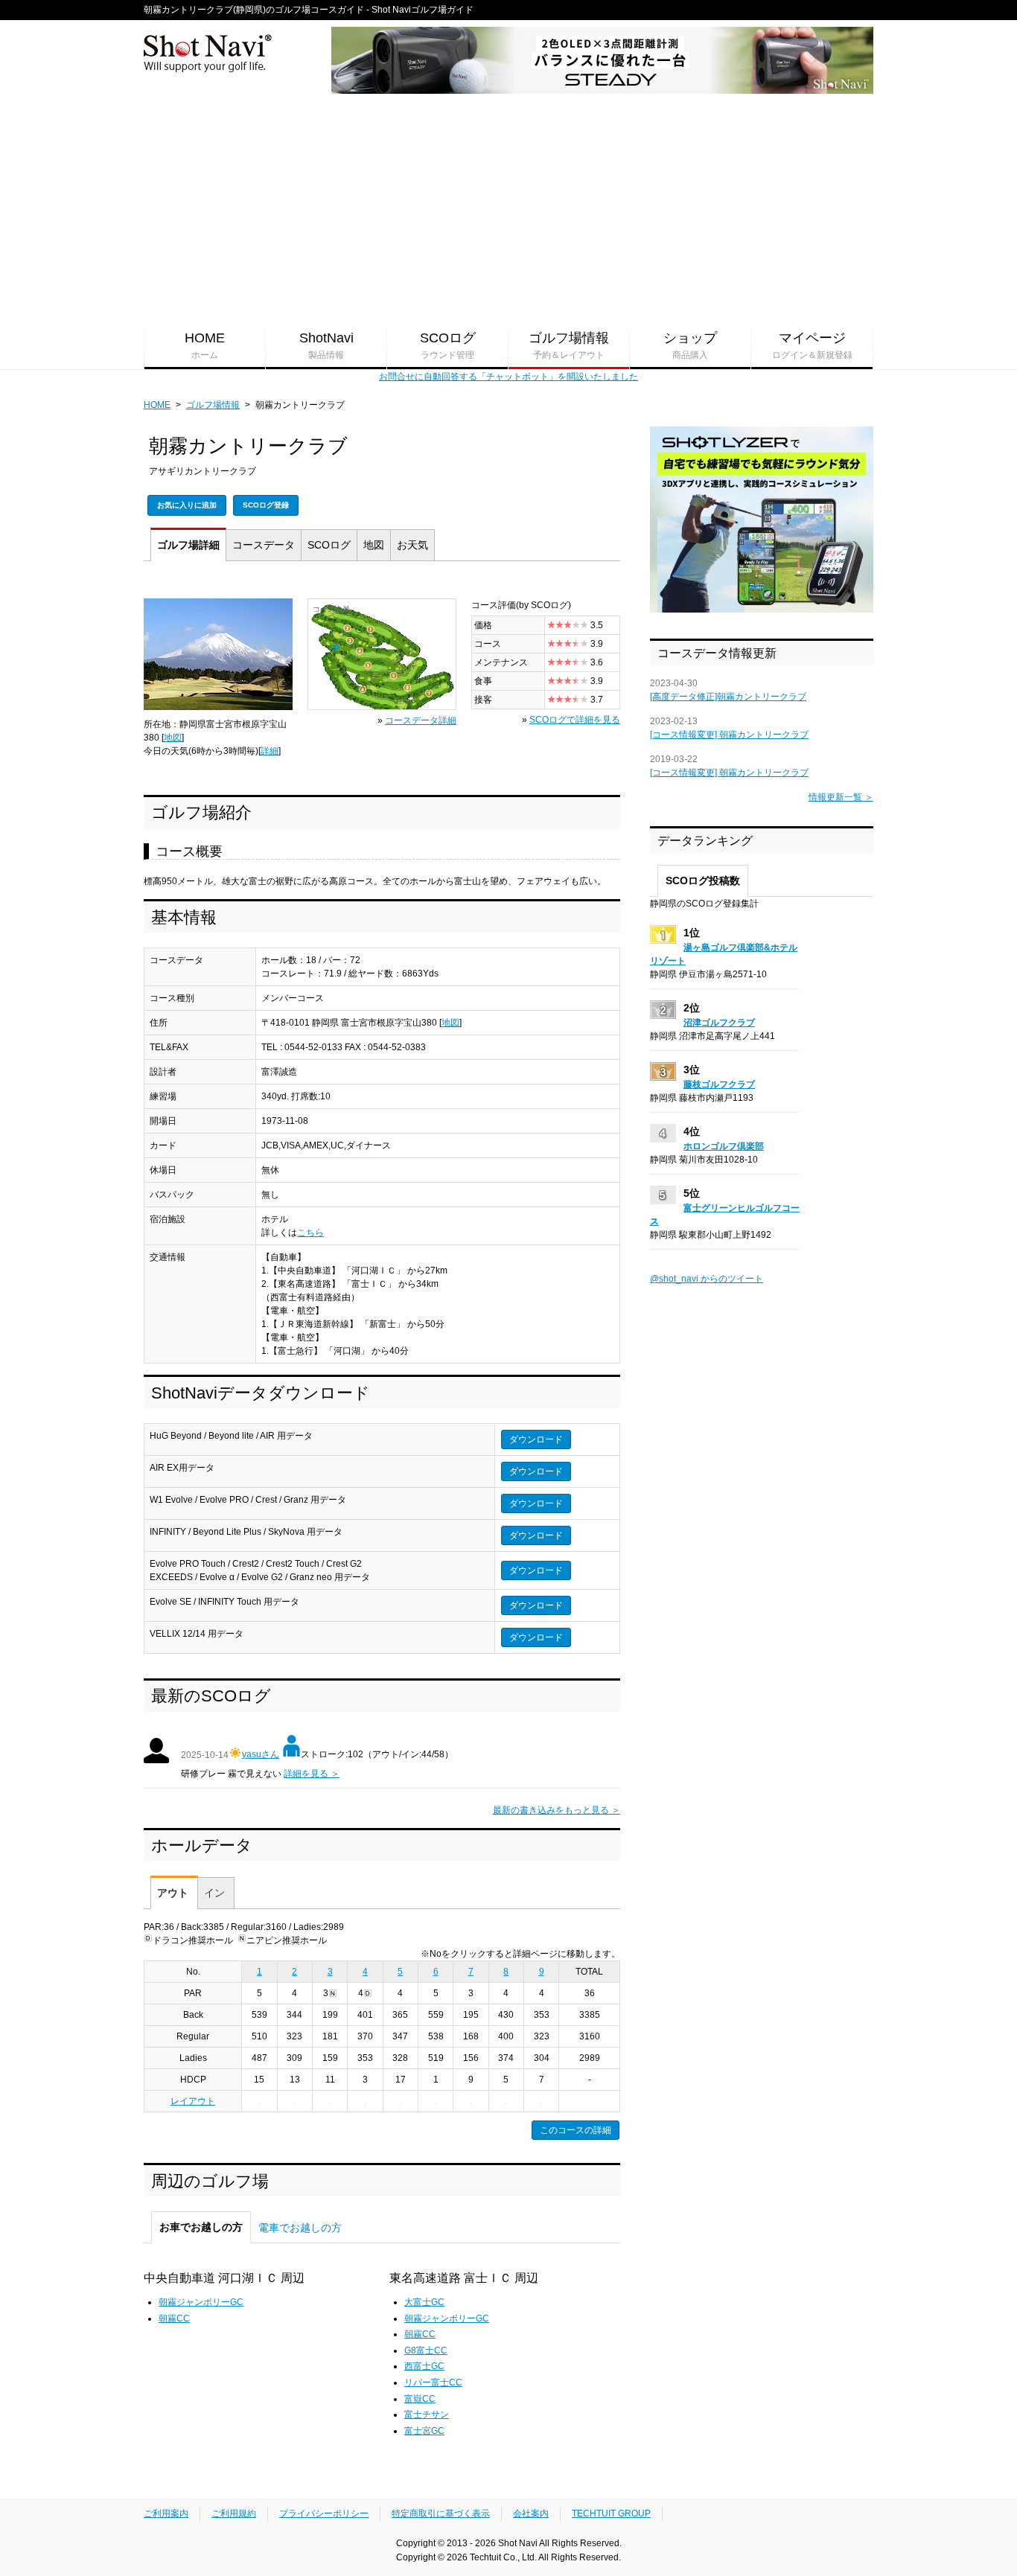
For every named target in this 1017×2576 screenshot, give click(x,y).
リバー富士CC (433, 2382)
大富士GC (424, 2302)
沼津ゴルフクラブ (719, 1023)
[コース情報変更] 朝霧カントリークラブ (729, 735)
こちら (310, 1233)
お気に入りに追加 (187, 505)
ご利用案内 (166, 2513)
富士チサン (427, 2414)
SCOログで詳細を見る (575, 720)
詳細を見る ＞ (312, 1774)
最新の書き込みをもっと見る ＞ (557, 1810)
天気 (412, 545)
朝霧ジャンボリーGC (201, 2302)
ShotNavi (326, 345)
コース (264, 545)
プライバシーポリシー (324, 2513)
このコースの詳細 (576, 2130)
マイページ (812, 345)
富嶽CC (420, 2399)
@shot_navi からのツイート (707, 1279)
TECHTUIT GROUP (611, 2513)
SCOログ (448, 345)
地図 (374, 545)
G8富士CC (426, 2350)
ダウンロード (536, 1439)
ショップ (690, 345)
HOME (205, 345)
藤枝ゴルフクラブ (719, 1084)
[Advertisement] (508, 209)
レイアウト (193, 2101)
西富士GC (424, 2366)
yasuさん (261, 1754)
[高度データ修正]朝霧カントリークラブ (728, 697)
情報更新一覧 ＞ (841, 797)
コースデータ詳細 (421, 720)
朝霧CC (174, 2318)
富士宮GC (424, 2431)
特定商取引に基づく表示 (441, 2513)
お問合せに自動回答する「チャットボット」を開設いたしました (508, 377)
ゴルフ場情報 (569, 345)
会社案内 (531, 2513)
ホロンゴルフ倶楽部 (724, 1146)
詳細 (188, 545)
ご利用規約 (234, 2513)
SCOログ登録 (266, 505)
